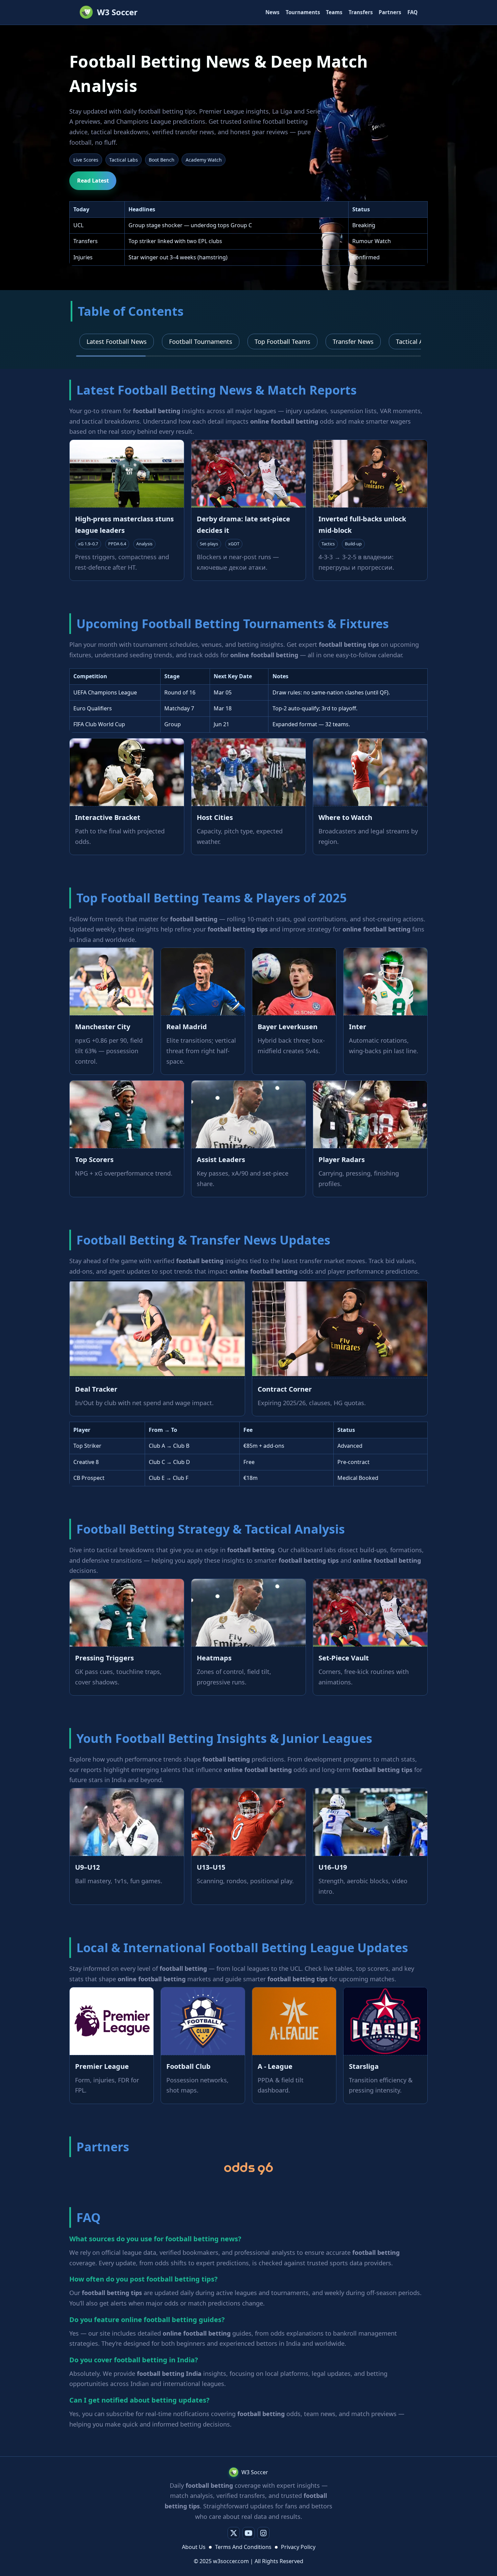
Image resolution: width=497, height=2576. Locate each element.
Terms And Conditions (243, 2547)
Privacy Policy (298, 2547)
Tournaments (303, 12)
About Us (194, 2547)
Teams (334, 12)
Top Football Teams (282, 341)
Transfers (361, 12)
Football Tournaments (201, 341)
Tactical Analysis (419, 341)
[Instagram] (263, 2533)
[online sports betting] (248, 2169)
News (273, 12)
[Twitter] (234, 2533)
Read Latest (93, 181)
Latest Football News (117, 341)
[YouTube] (249, 2533)
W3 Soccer (117, 12)
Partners (390, 12)
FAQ (412, 12)
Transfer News (353, 341)
